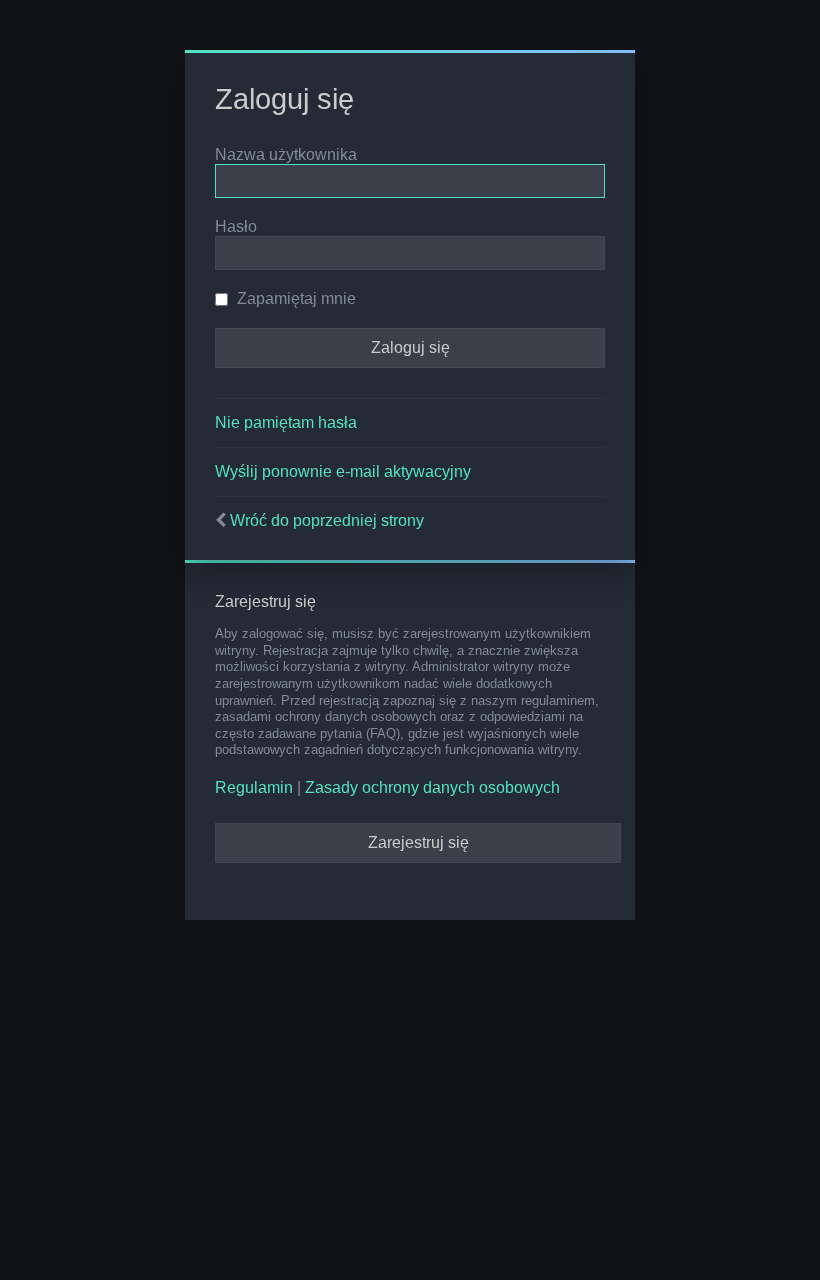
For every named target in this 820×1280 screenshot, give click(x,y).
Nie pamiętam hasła (286, 422)
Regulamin (254, 787)
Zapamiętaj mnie (294, 298)
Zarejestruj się (418, 842)
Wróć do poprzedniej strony (327, 520)
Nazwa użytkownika (286, 154)
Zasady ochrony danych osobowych (432, 787)
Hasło (236, 226)
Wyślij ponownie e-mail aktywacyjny (343, 471)
